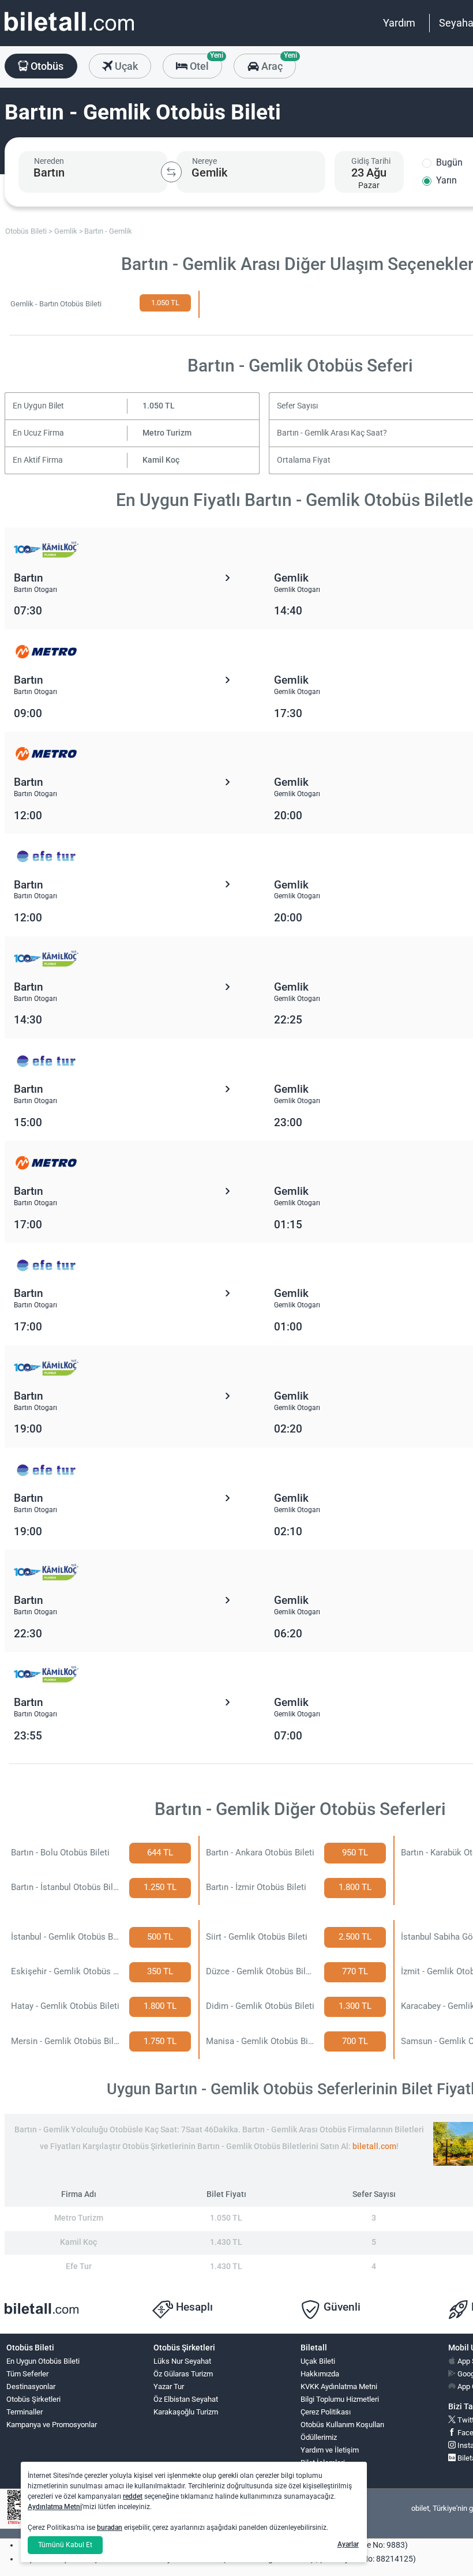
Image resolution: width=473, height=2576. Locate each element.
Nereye (204, 161)
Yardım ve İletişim (330, 2450)
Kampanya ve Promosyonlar (52, 2425)
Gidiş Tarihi (371, 161)
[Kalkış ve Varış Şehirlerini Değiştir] (171, 172)
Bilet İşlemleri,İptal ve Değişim (327, 2468)
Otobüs (46, 66)
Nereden (49, 161)
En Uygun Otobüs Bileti (43, 2361)
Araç (277, 63)
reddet (133, 2496)
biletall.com (374, 2146)
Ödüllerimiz (319, 2437)
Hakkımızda (320, 2374)
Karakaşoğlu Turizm (186, 2412)
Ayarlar (348, 2544)
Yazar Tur (169, 2386)
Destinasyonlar (31, 2386)
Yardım (399, 23)
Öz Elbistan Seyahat (186, 2399)
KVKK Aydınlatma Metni (339, 2386)
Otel (205, 63)
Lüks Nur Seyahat (182, 2361)
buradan (110, 2528)
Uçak (125, 66)
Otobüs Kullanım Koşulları (342, 2425)
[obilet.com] (69, 32)
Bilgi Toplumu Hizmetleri (340, 2399)
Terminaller (25, 2412)
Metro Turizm (167, 433)
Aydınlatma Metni (55, 2507)
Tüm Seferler (27, 2374)
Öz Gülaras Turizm (183, 2374)
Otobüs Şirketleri (33, 2399)
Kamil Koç (161, 460)
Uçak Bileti (318, 2361)
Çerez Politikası (326, 2412)
